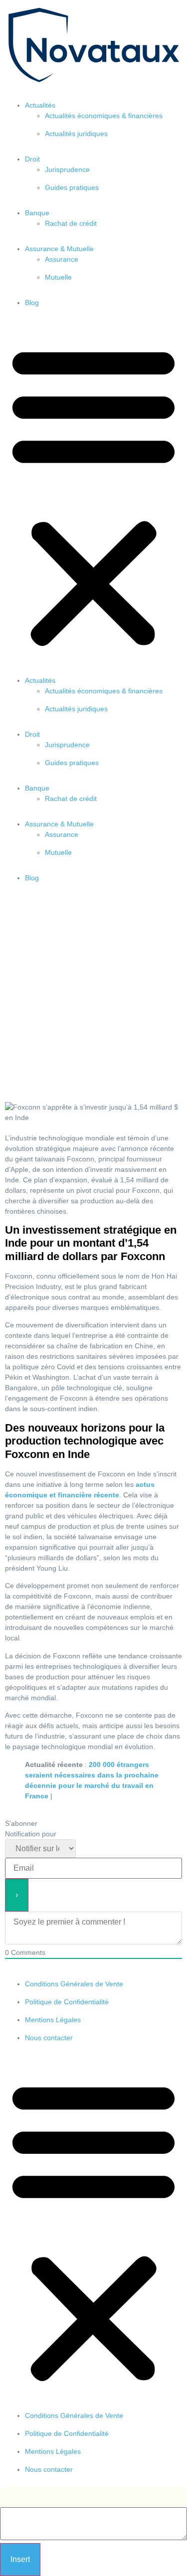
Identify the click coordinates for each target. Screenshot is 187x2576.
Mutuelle (58, 277)
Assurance (62, 259)
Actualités (40, 105)
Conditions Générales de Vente (74, 1984)
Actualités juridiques (76, 134)
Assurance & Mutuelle (59, 249)
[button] (93, 495)
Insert (20, 2559)
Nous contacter (49, 2038)
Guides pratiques (72, 187)
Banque (37, 213)
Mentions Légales (53, 2020)
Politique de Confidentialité (67, 2002)
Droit (32, 159)
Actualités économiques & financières (104, 116)
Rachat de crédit (71, 223)
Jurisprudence (67, 169)
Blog (32, 303)
